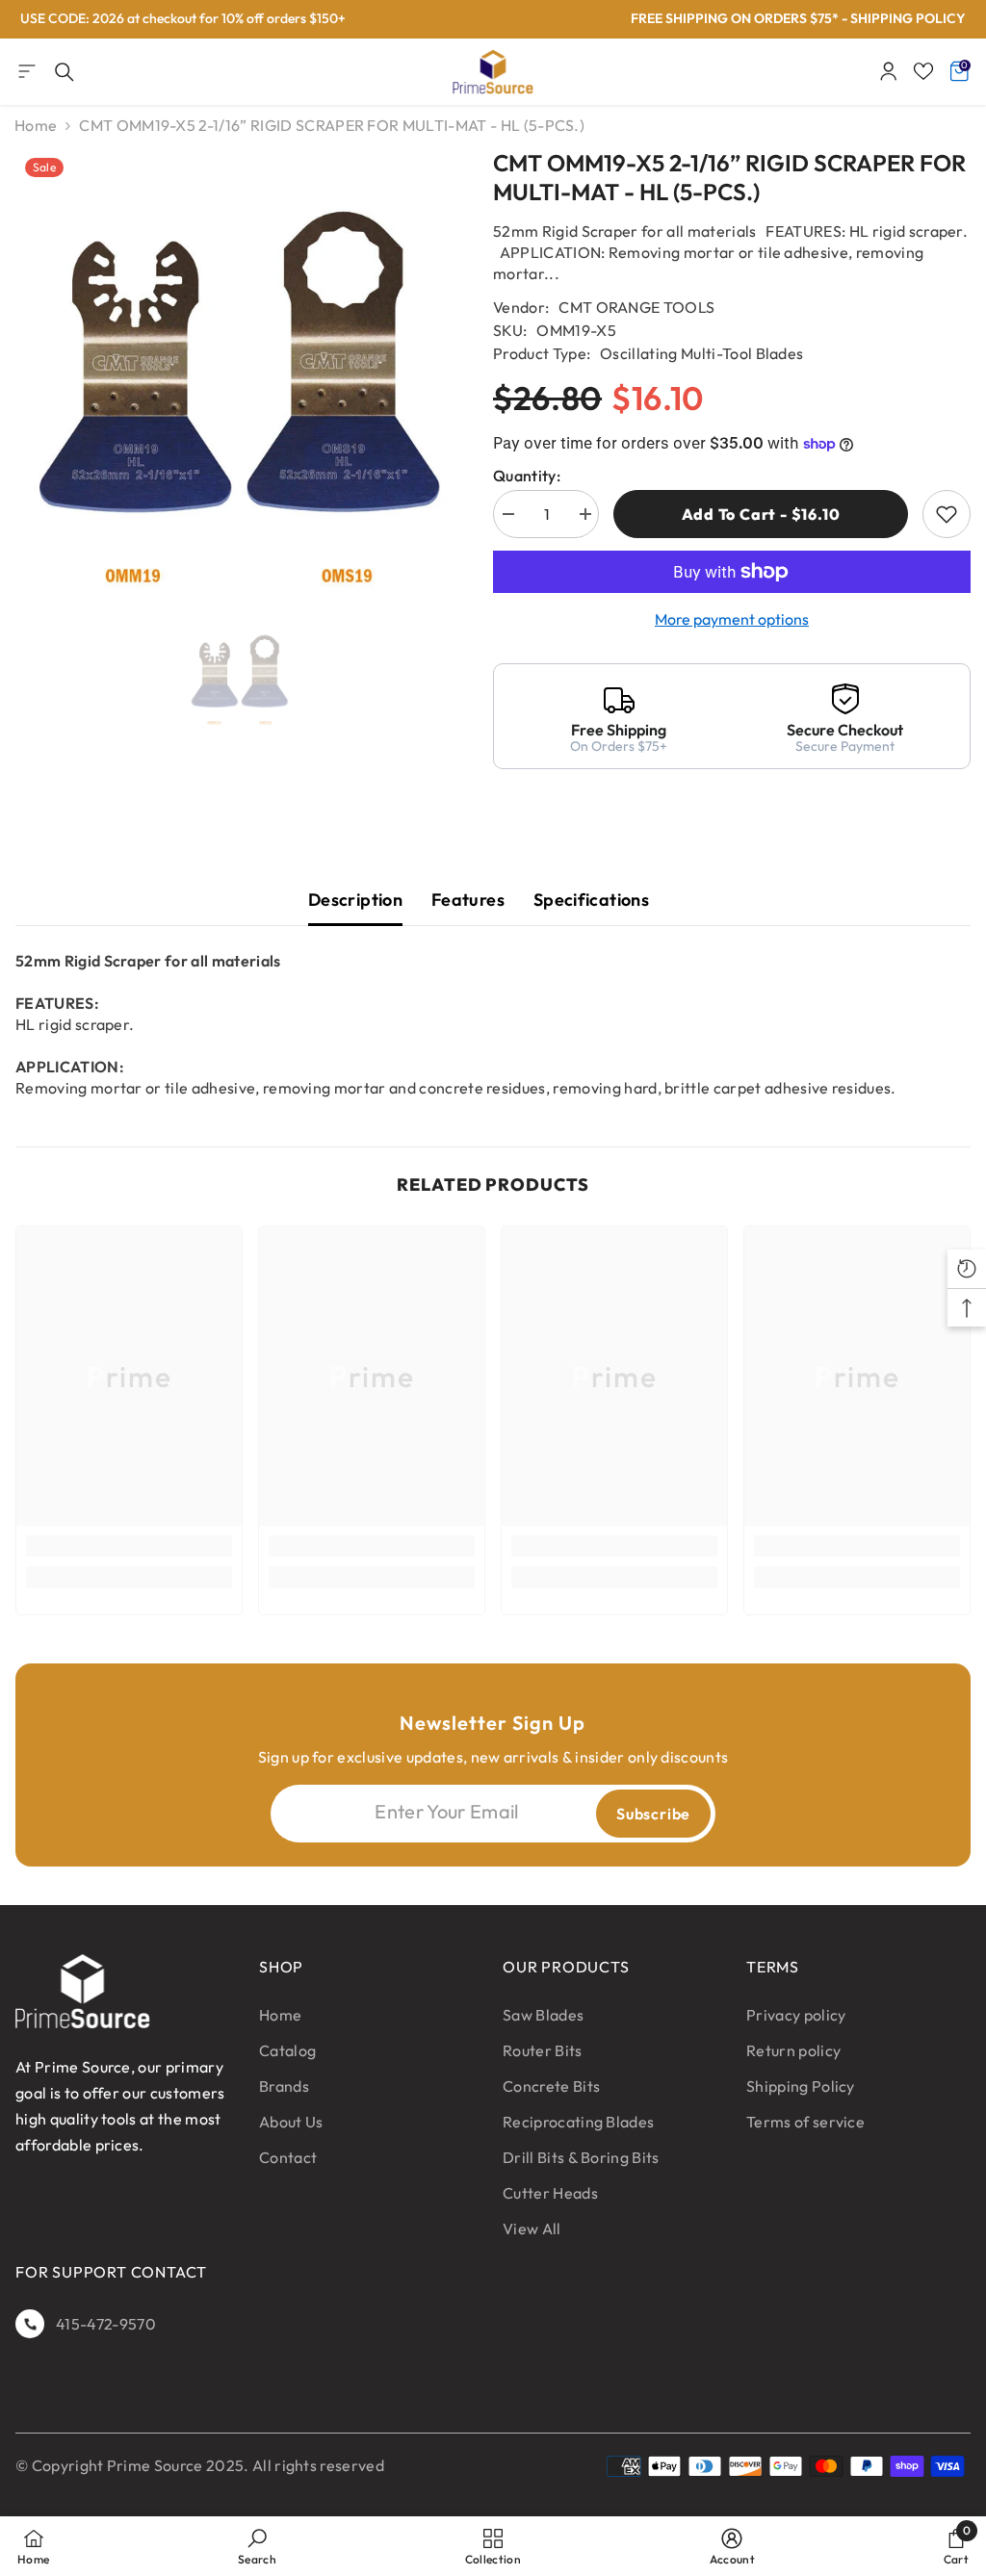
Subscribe (653, 1814)
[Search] (65, 72)
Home (36, 125)
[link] (129, 1546)
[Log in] (889, 71)
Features (468, 900)
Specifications (591, 900)
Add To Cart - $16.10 (761, 514)
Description (355, 900)
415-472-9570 (106, 2324)
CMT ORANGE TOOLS (636, 307)
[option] (240, 375)
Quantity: (527, 476)
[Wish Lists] (923, 71)
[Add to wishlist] (947, 514)
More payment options (732, 619)
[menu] (27, 71)
